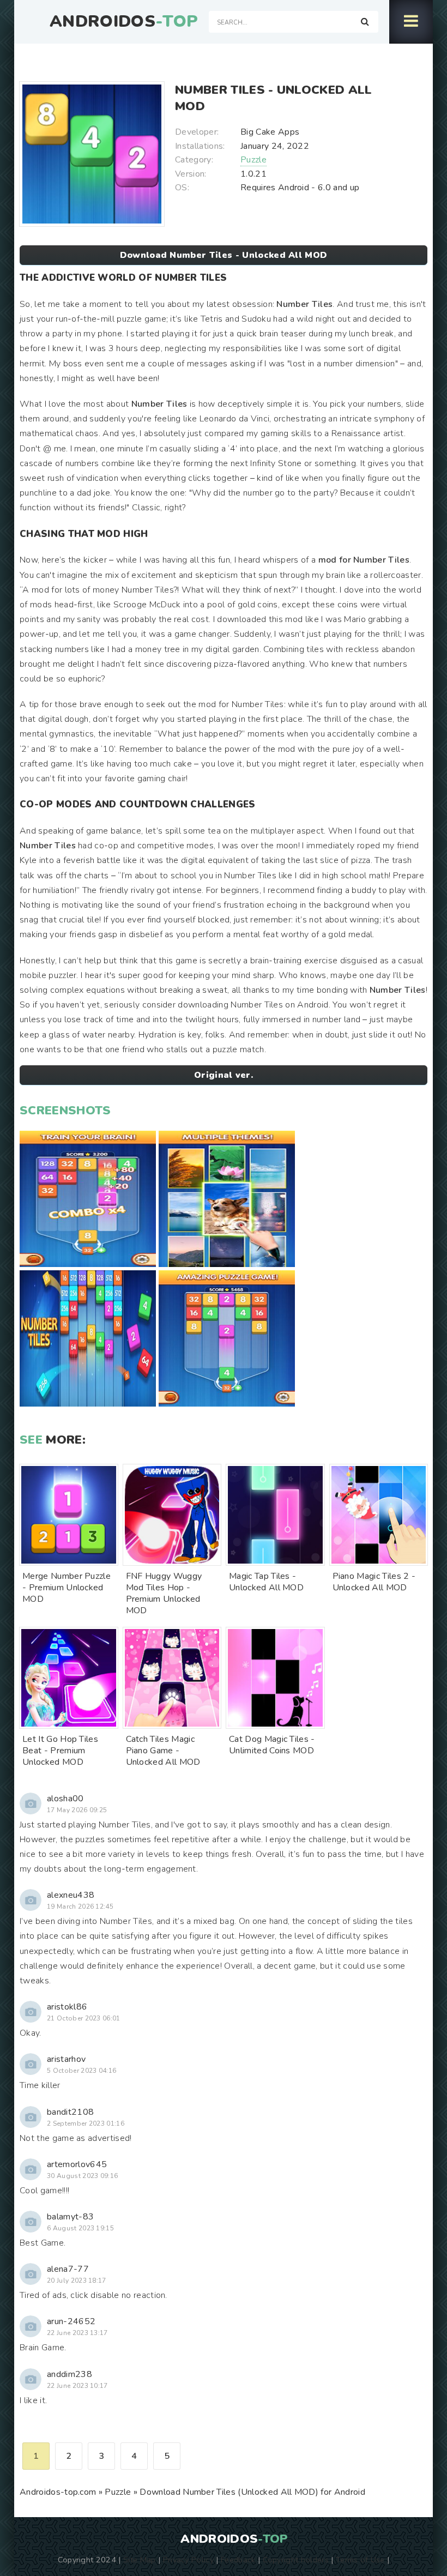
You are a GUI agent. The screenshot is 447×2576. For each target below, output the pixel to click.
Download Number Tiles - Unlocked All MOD (224, 255)
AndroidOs (124, 22)
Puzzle (253, 160)
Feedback (238, 2560)
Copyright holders (296, 2560)
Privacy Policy (188, 2560)
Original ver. (224, 1075)
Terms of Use (360, 2560)
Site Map (140, 2560)
